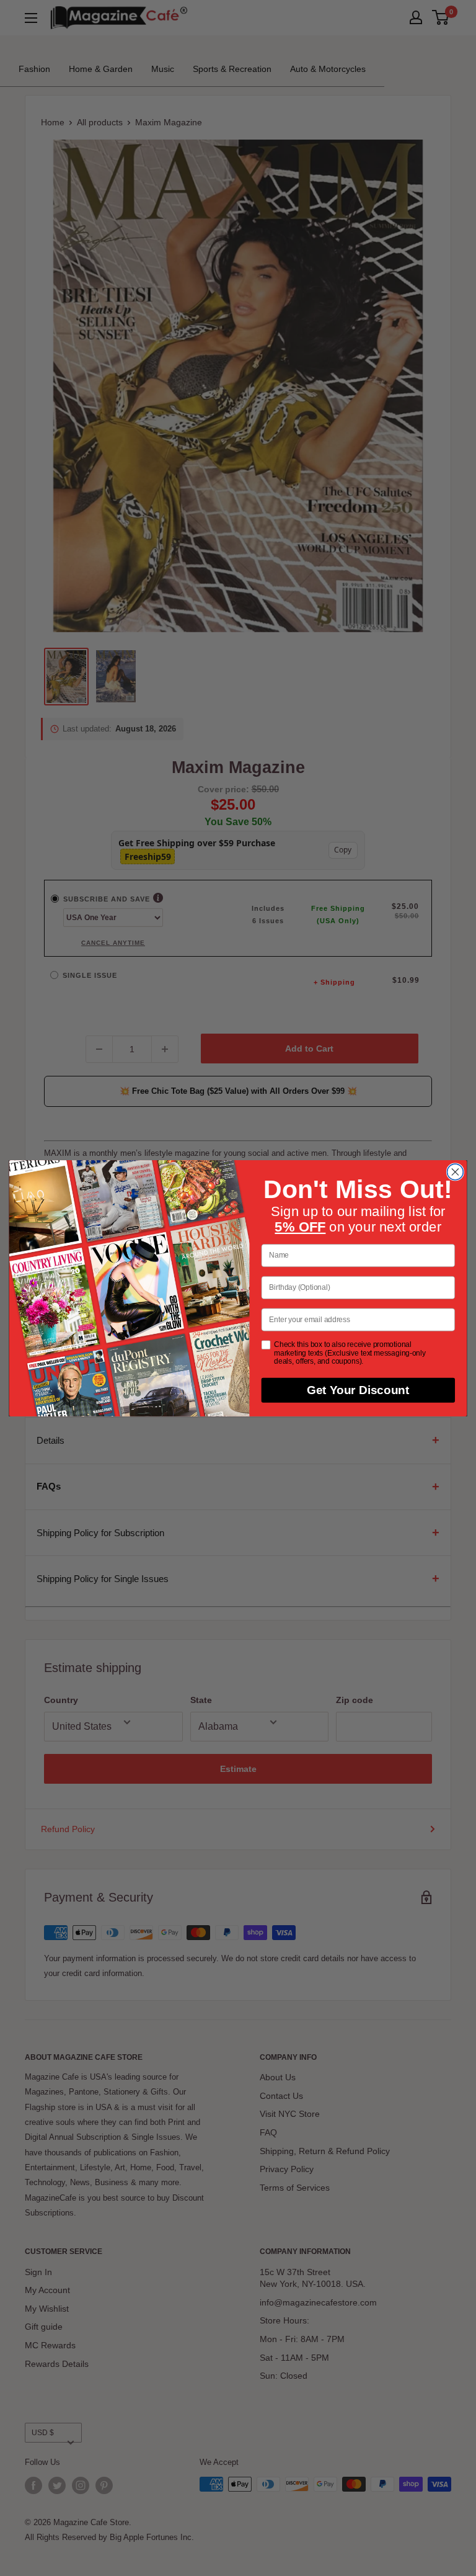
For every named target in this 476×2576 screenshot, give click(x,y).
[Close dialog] (455, 1172)
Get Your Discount (358, 1390)
